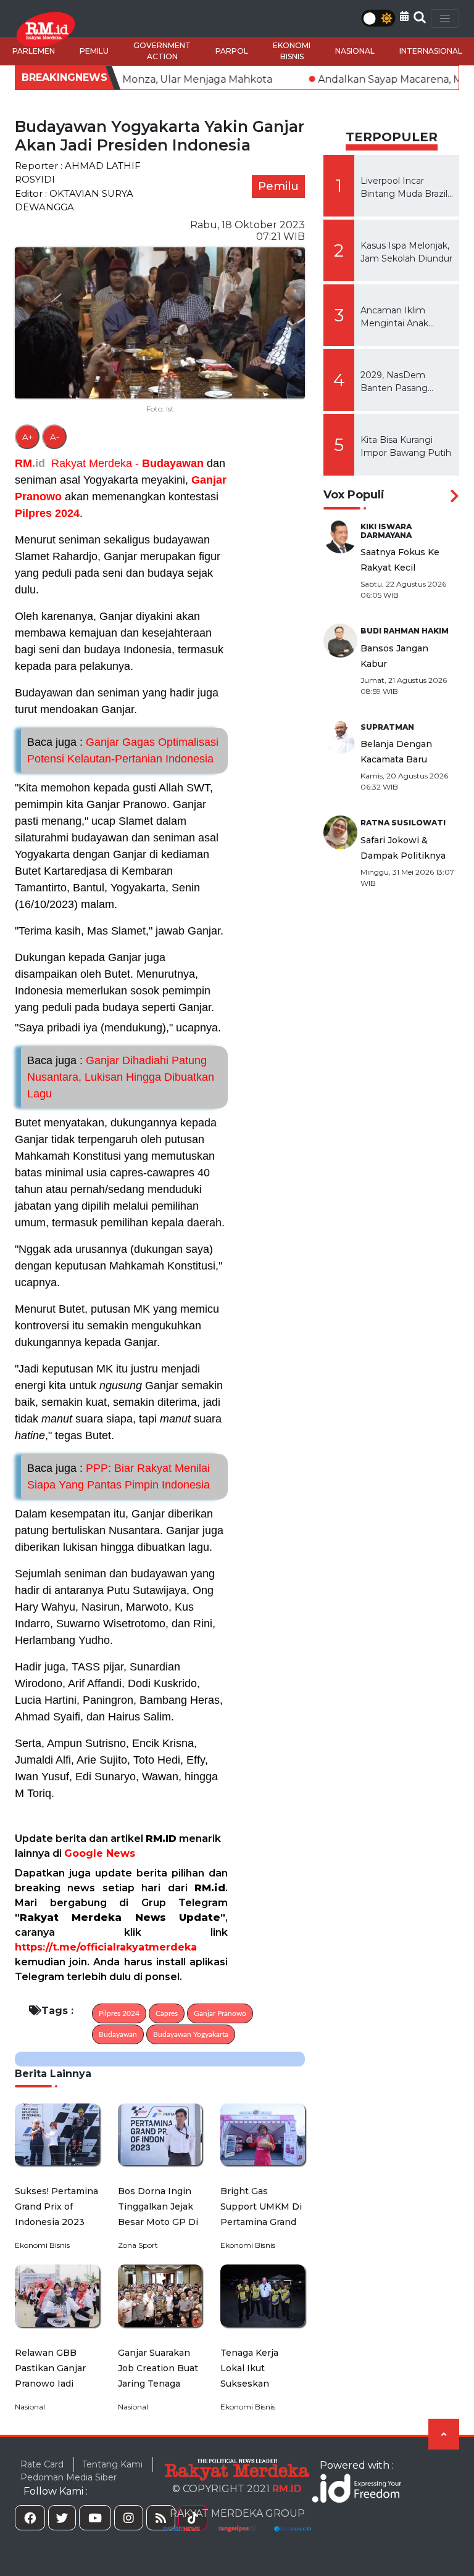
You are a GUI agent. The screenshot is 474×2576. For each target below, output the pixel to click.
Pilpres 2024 (47, 513)
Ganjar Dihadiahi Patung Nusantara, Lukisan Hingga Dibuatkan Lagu (121, 1077)
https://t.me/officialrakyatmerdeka (106, 1947)
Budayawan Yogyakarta (191, 2034)
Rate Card (42, 2464)
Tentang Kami (112, 2464)
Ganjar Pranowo (220, 2013)
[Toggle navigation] (445, 19)
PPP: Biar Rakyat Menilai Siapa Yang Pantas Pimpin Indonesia (118, 1476)
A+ (27, 437)
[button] (404, 16)
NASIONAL (355, 51)
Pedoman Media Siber (69, 2477)
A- (55, 437)
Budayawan (173, 463)
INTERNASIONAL (431, 51)
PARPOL (232, 51)
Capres (167, 2013)
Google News (100, 1853)
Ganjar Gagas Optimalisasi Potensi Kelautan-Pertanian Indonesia (123, 750)
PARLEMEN (34, 51)
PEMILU (94, 51)
